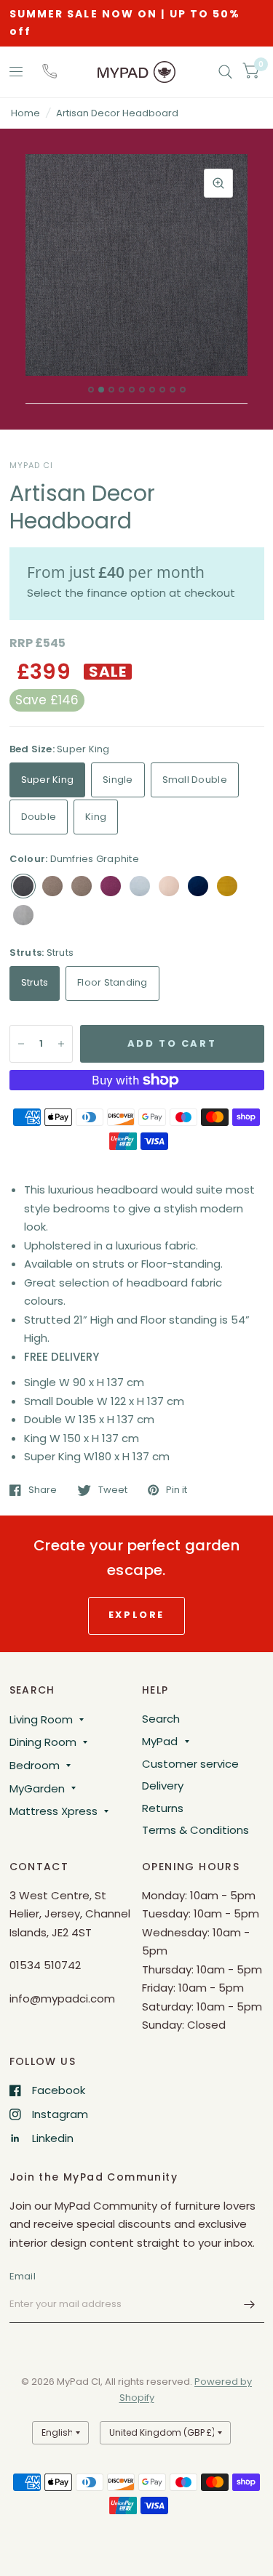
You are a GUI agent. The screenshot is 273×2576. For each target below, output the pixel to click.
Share (43, 1490)
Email (23, 2276)
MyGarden (37, 1788)
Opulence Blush (169, 886)
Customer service (190, 1764)
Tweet (113, 1490)
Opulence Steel (23, 915)
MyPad (160, 1741)
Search (161, 1719)
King (96, 817)
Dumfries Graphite (23, 886)
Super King (48, 780)
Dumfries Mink (52, 886)
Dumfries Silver (82, 886)
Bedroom (35, 1765)
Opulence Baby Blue (140, 886)
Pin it (177, 1490)
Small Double (195, 780)
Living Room (41, 1719)
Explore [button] (136, 1615)
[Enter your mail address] (250, 2304)
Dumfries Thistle (111, 886)
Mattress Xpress (54, 1811)
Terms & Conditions (195, 1830)
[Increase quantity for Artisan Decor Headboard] (61, 1044)
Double (39, 817)
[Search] (225, 72)
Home (25, 113)
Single (118, 780)
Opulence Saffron (227, 886)
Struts (35, 982)
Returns (163, 1808)
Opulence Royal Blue (198, 886)
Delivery (163, 1786)
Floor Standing (112, 982)
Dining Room (43, 1742)
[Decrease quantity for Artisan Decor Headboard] (21, 1044)
